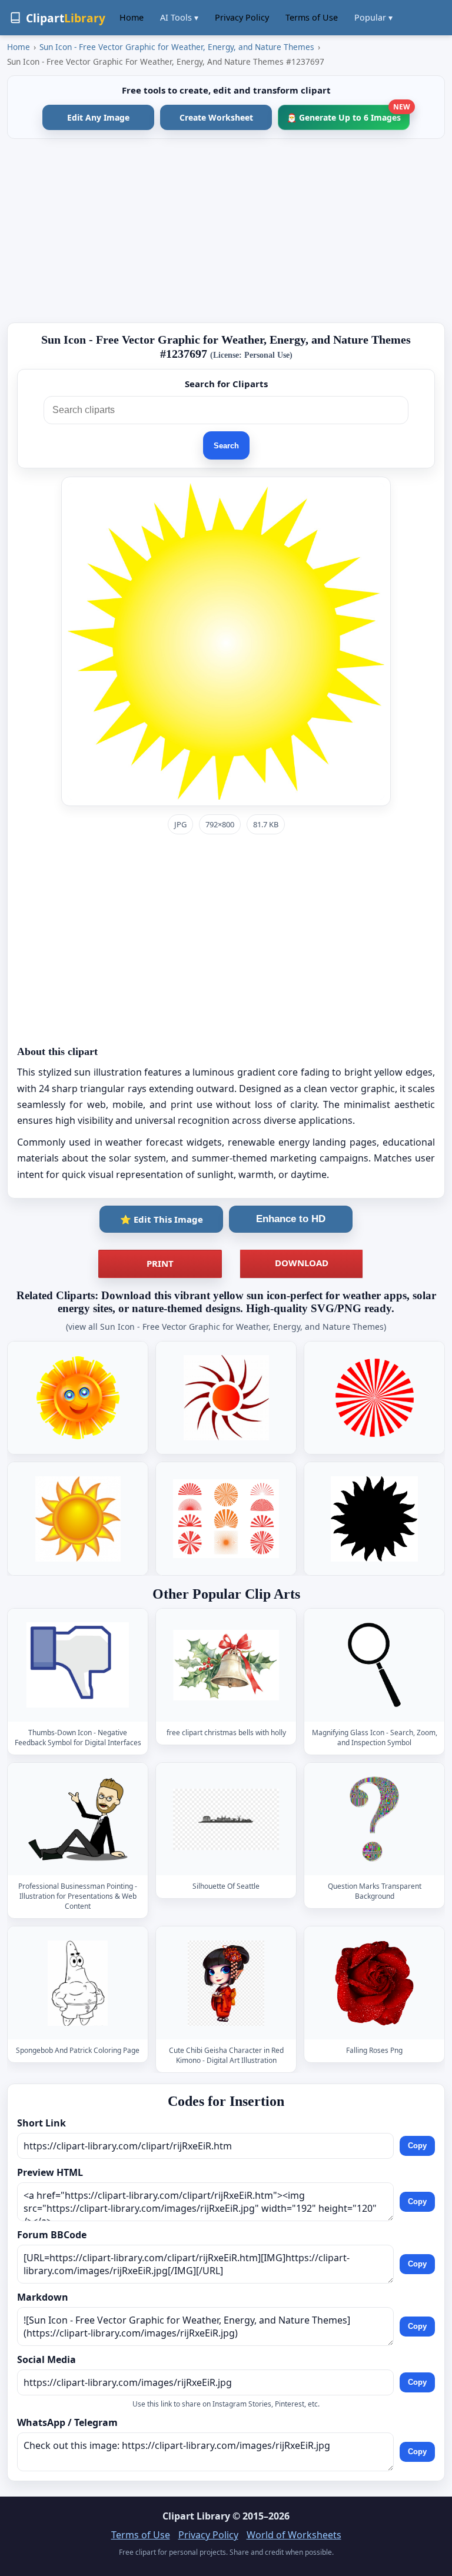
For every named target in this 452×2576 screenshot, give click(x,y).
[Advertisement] (226, 231)
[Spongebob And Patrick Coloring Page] (78, 1983)
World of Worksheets (294, 2535)
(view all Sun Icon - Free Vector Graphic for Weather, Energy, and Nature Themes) (226, 1327)
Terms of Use (312, 17)
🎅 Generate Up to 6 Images (348, 114)
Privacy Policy (242, 17)
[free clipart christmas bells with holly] (226, 1665)
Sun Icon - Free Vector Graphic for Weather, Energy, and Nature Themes (177, 47)
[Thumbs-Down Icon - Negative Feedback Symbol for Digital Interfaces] (78, 1665)
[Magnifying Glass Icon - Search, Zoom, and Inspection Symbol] (374, 1665)
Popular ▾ (373, 17)
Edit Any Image (98, 117)
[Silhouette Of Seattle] (226, 1819)
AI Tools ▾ (179, 17)
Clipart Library (196, 2516)
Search (226, 446)
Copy (417, 2146)
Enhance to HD (291, 1219)
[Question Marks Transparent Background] (374, 1819)
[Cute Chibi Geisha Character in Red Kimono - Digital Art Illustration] (226, 1983)
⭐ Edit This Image (162, 1219)
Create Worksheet (216, 117)
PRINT (160, 1263)
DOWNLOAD (302, 1263)
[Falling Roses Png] (374, 1983)
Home (132, 17)
